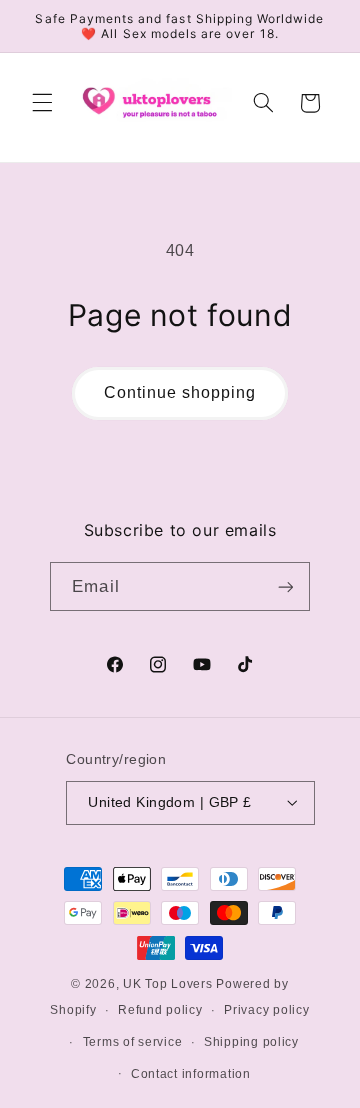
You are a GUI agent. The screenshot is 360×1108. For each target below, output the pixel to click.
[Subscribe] (285, 586)
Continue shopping (180, 392)
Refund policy (160, 1010)
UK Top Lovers (168, 984)
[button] (42, 103)
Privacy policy (266, 1010)
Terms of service (133, 1042)
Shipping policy (251, 1042)
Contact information (191, 1074)
